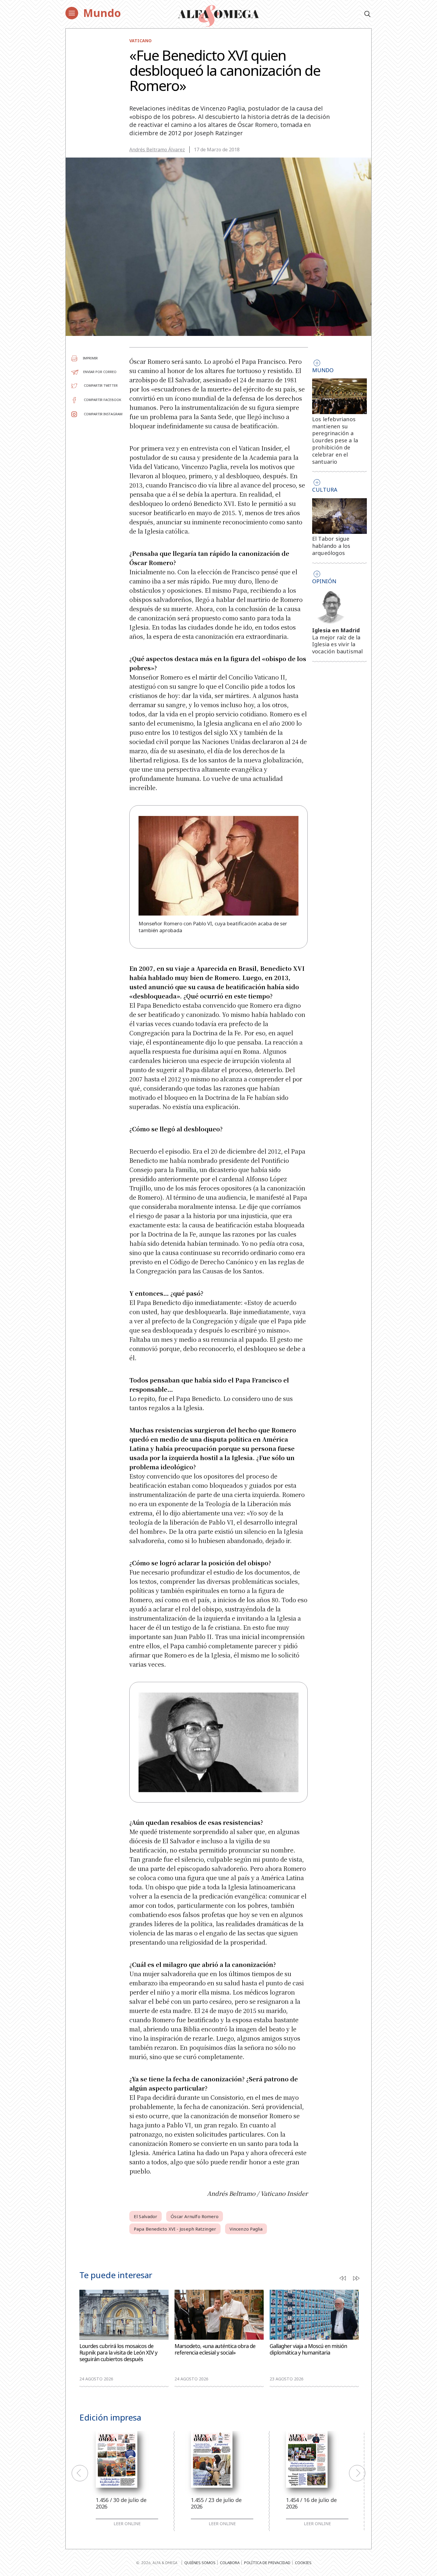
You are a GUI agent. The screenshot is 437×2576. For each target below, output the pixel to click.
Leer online (127, 2524)
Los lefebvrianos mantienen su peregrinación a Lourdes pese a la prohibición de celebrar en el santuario (335, 440)
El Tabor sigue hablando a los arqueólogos (331, 546)
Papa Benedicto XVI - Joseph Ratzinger (175, 2229)
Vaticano (140, 41)
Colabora (230, 2563)
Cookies (303, 2563)
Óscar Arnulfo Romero (195, 2216)
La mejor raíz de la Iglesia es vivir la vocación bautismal (338, 644)
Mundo (102, 13)
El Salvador (146, 2216)
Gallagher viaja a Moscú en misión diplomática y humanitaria (308, 2349)
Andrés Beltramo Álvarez (157, 150)
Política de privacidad (267, 2563)
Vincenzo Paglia (246, 2229)
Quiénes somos (200, 2563)
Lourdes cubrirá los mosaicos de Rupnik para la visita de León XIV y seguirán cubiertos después (118, 2353)
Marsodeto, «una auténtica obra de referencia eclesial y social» (215, 2349)
